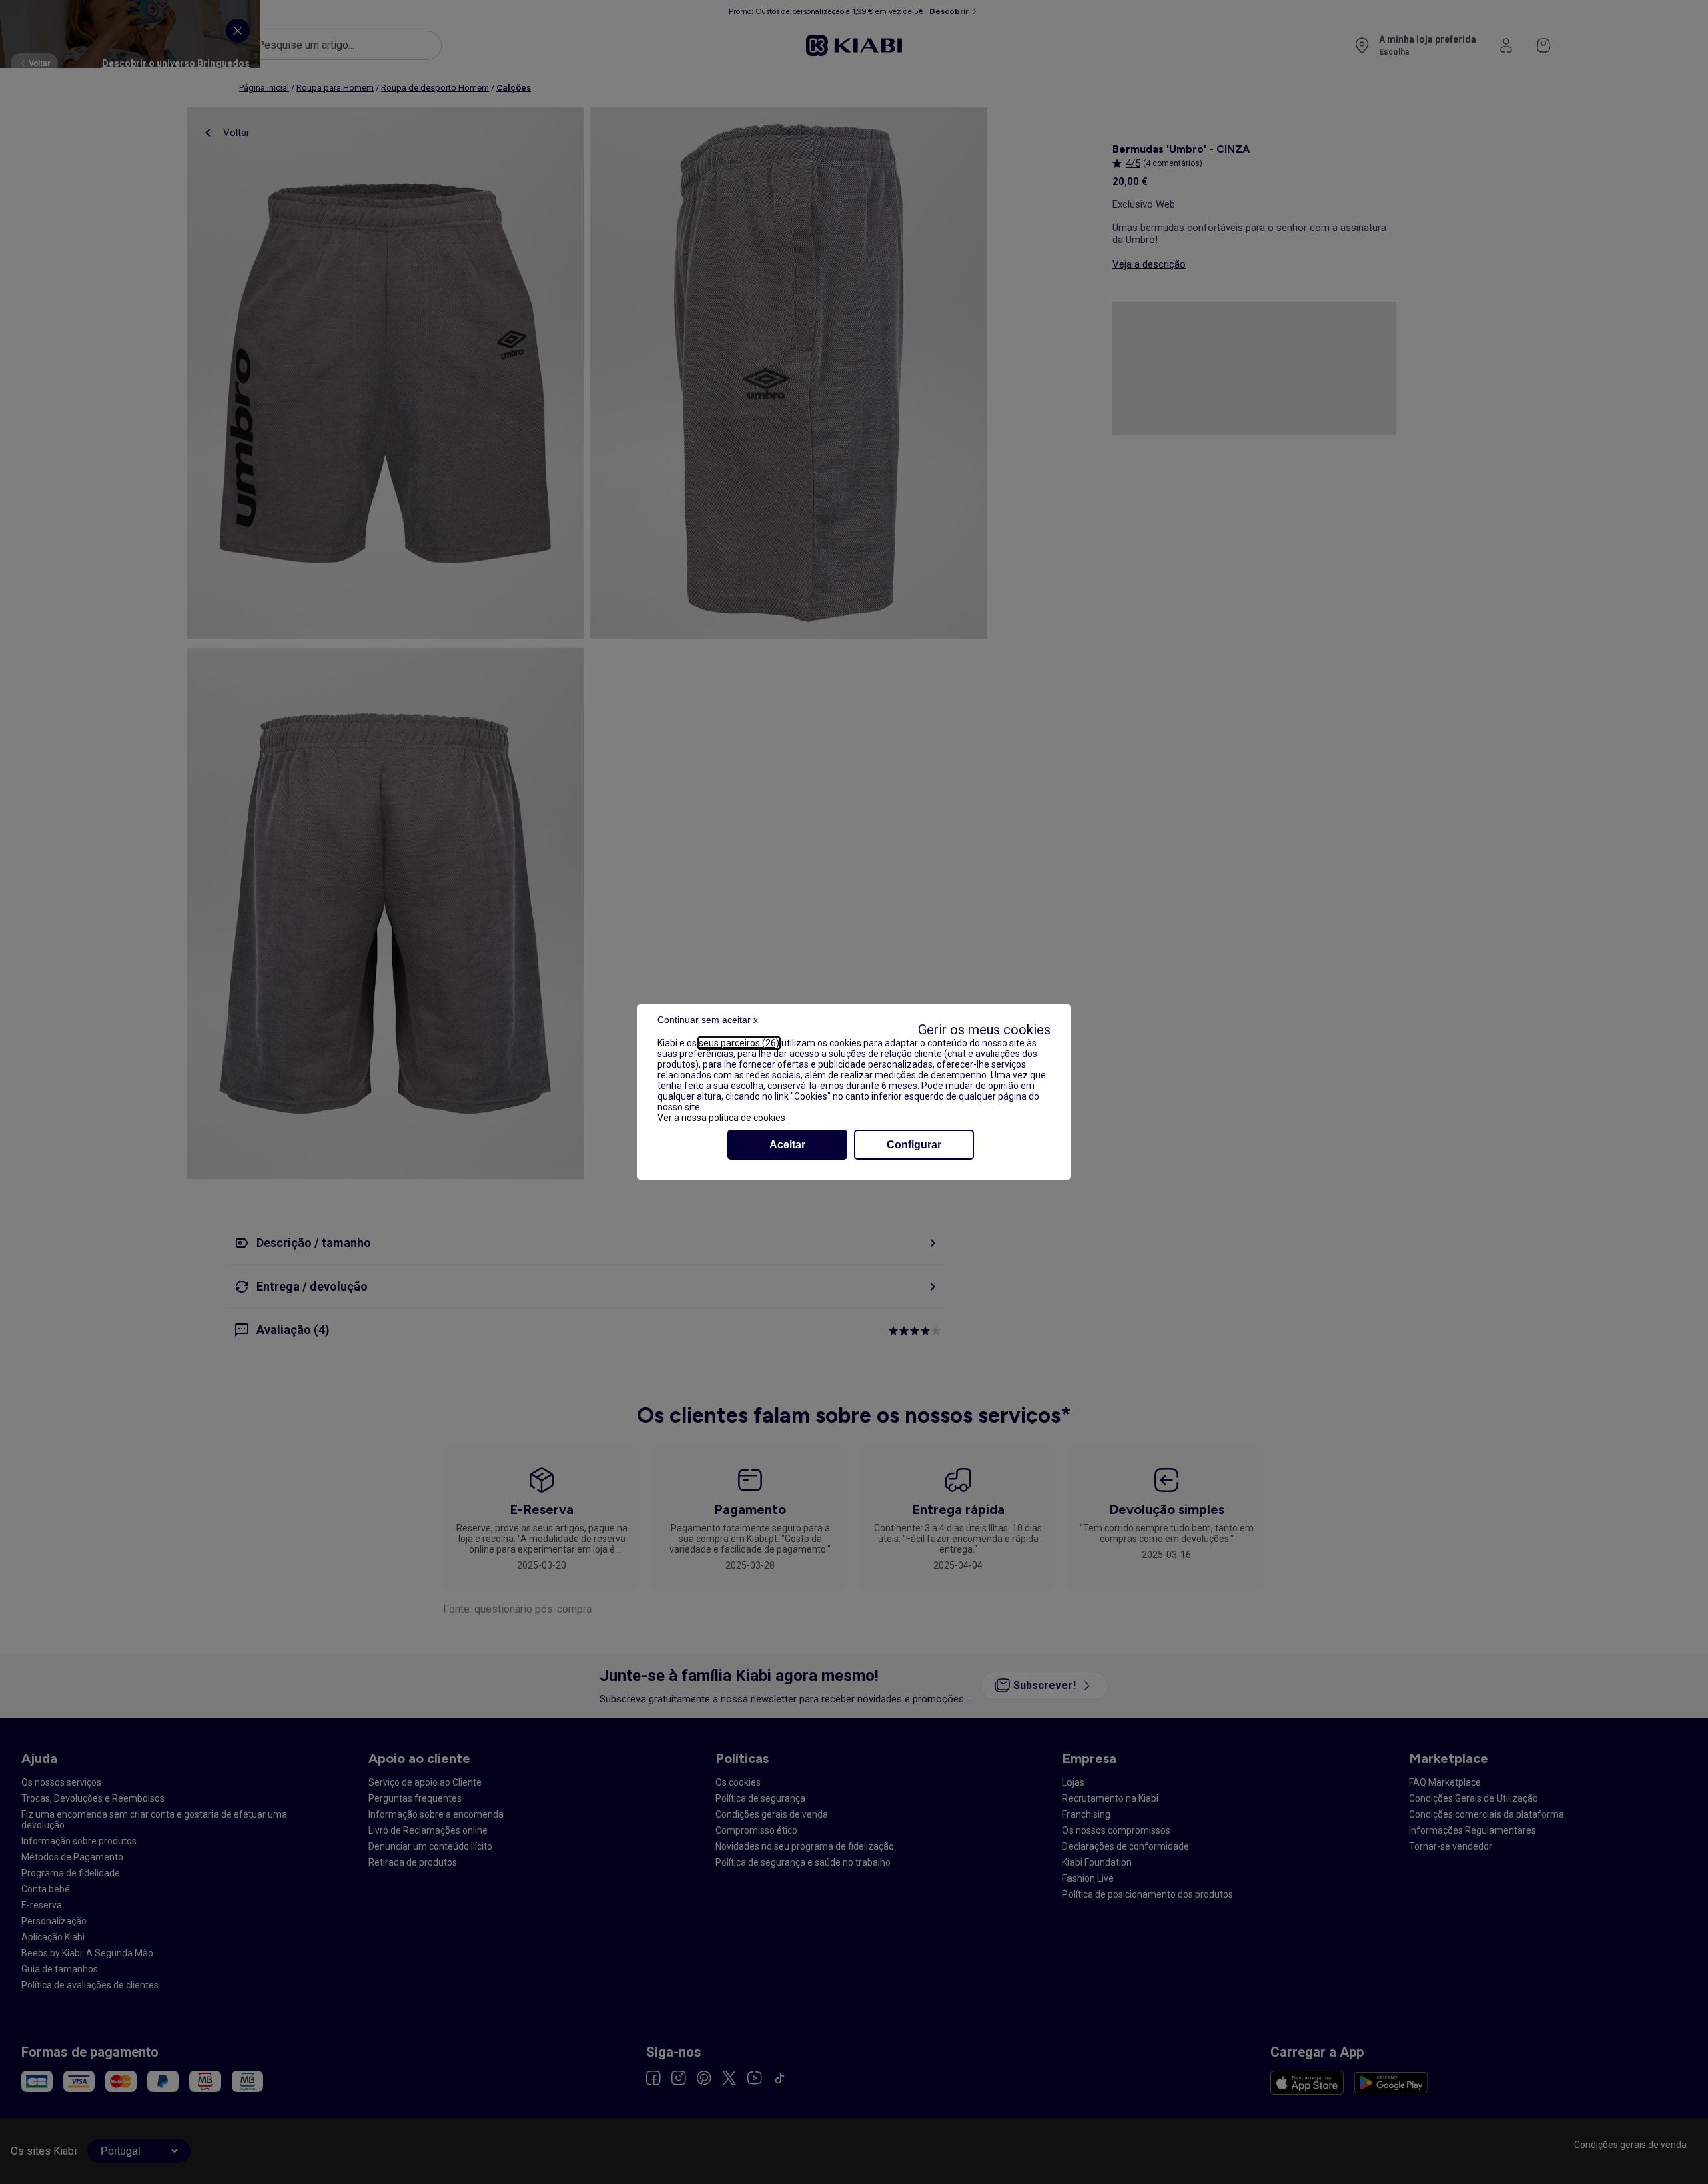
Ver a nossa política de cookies (721, 1118)
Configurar (914, 1145)
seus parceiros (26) (739, 1043)
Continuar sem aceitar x (708, 1020)
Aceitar (787, 1145)
